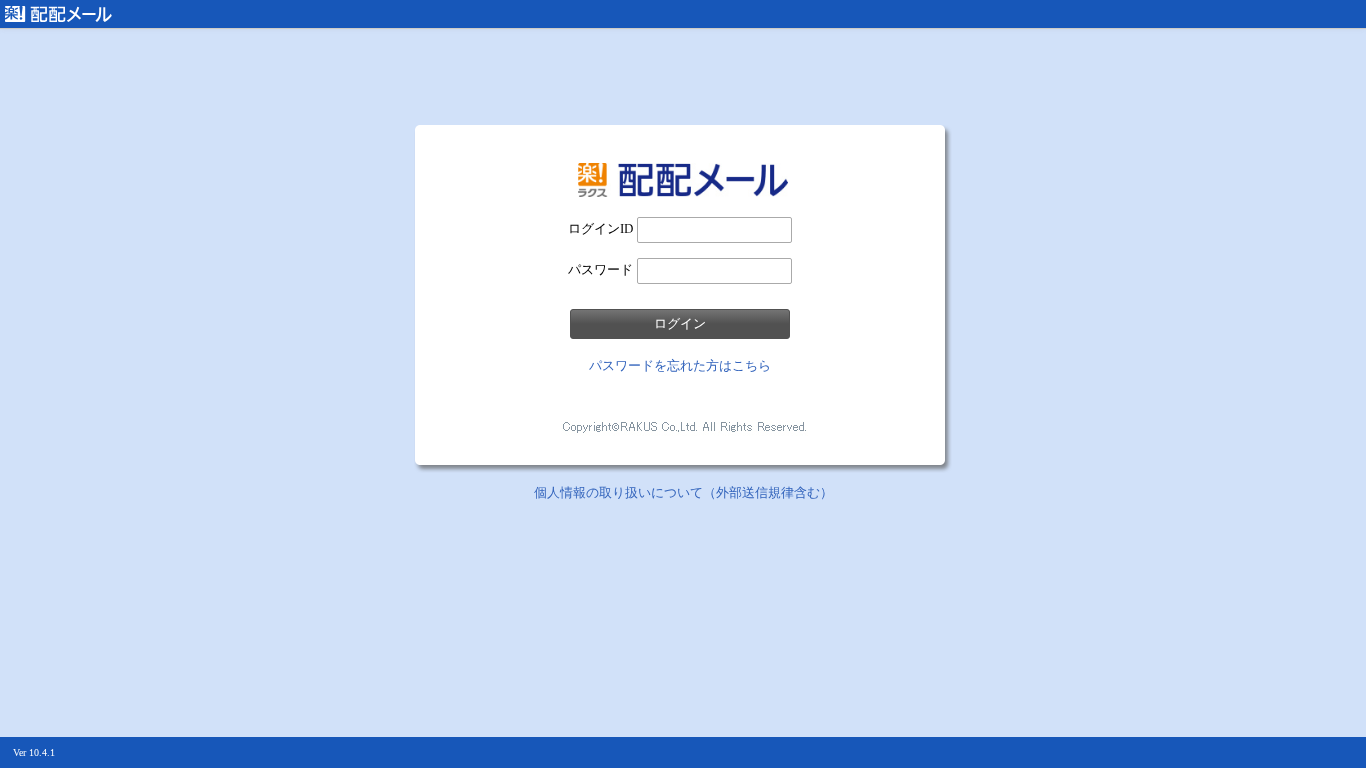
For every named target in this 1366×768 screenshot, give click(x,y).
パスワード (600, 269)
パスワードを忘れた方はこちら (680, 365)
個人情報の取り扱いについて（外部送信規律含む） (683, 492)
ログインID (600, 228)
